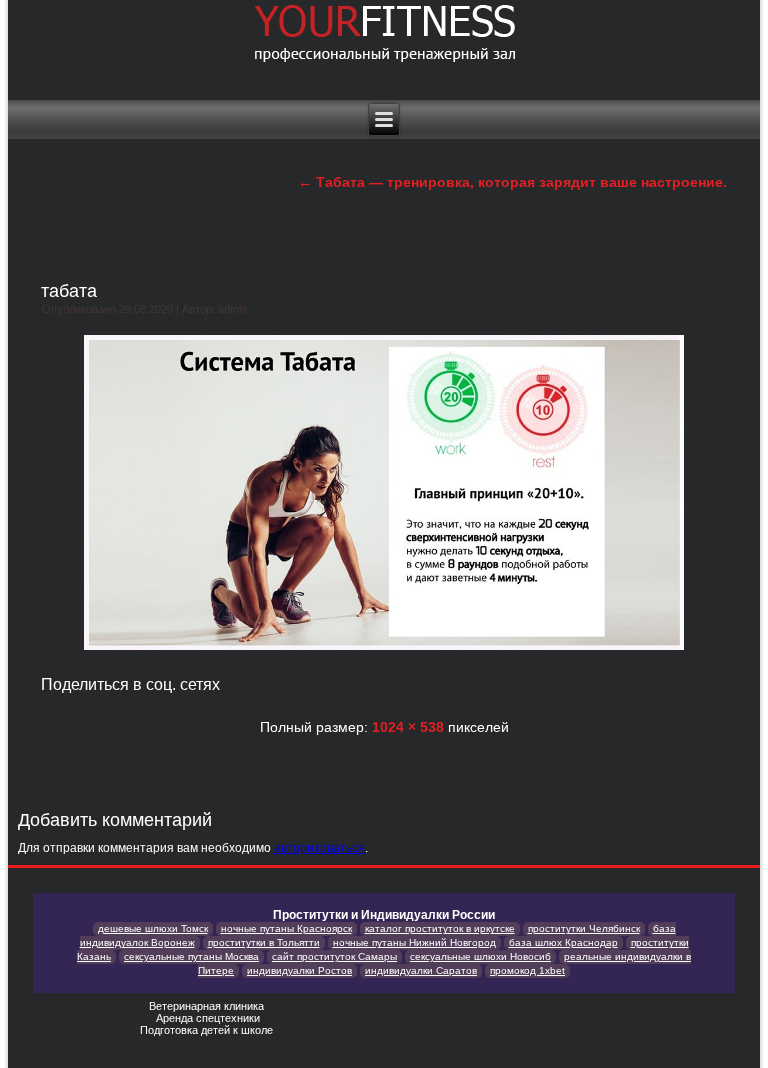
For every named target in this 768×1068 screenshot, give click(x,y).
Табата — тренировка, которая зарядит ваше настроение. (512, 182)
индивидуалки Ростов (299, 970)
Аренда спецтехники (208, 1018)
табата (69, 291)
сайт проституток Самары (334, 956)
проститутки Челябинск (584, 928)
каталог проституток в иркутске (440, 928)
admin (232, 309)
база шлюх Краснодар (563, 942)
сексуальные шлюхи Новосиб (480, 956)
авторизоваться (319, 848)
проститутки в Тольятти (264, 942)
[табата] (384, 652)
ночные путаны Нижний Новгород (414, 942)
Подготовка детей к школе (208, 1030)
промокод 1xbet (527, 970)
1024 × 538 (408, 727)
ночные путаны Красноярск (286, 928)
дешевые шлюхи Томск (153, 928)
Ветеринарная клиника (208, 1006)
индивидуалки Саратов (421, 970)
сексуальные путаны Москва (191, 956)
